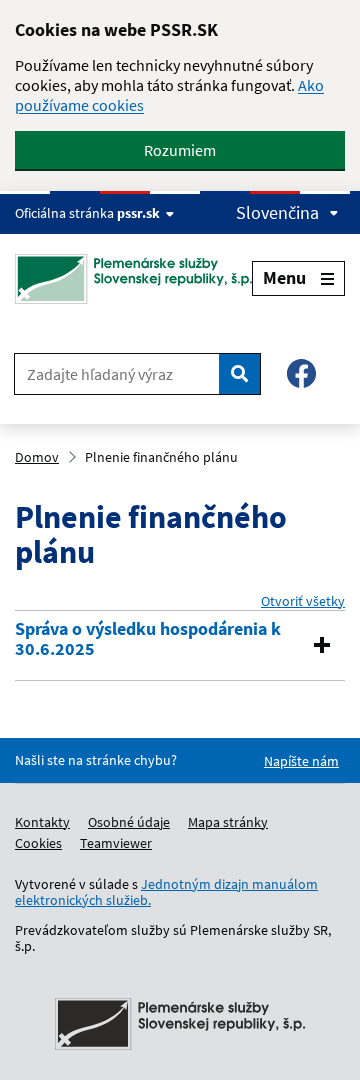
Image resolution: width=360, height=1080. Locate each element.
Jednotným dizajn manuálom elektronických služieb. (166, 892)
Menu (284, 277)
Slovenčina (277, 213)
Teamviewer (116, 843)
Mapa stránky (228, 822)
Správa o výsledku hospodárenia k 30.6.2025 (148, 639)
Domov (37, 457)
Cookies (38, 843)
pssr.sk (138, 213)
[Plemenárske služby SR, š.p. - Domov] (133, 279)
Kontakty (42, 822)
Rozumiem (180, 150)
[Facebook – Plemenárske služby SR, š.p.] (301, 373)
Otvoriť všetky (303, 601)
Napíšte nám (301, 761)
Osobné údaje (129, 822)
